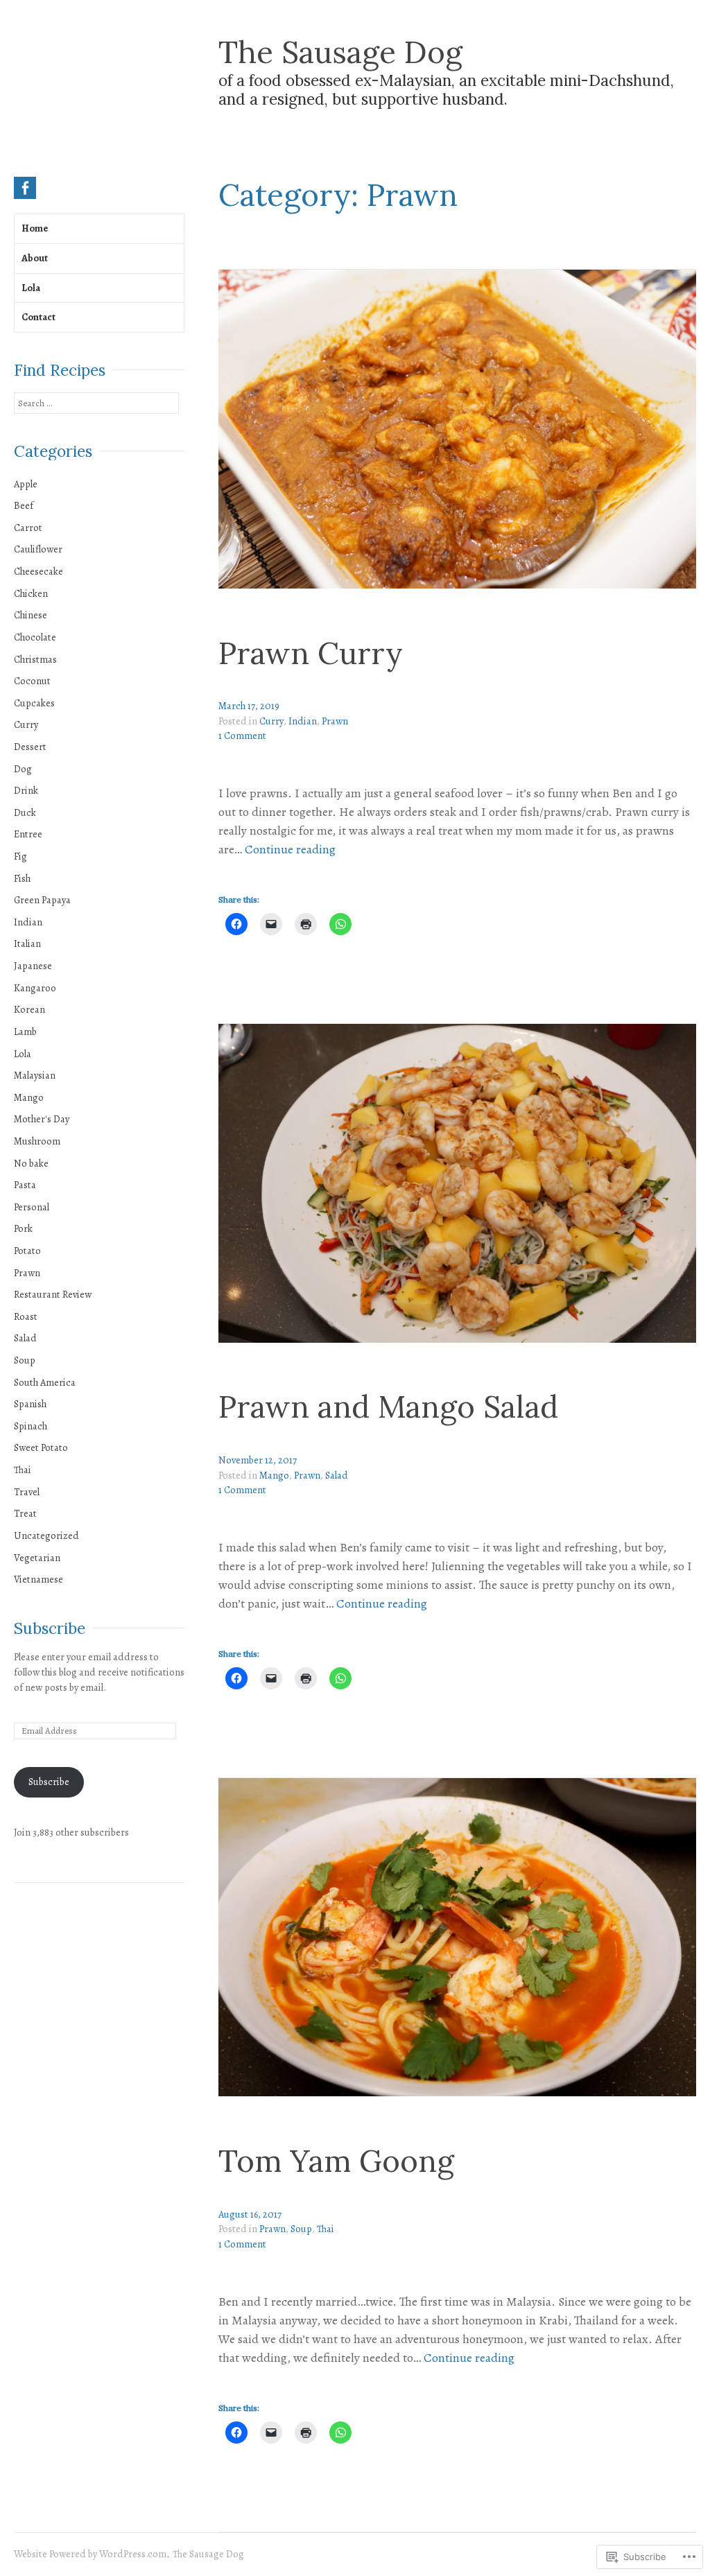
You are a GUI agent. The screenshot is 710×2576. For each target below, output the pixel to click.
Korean (29, 1009)
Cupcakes (34, 703)
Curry (271, 721)
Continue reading (290, 850)
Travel (27, 1492)
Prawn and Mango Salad (388, 1407)
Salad (337, 1475)
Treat (25, 1513)
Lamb (25, 1032)
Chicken (31, 593)
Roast (26, 1316)
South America (45, 1382)
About (35, 258)
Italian (27, 943)
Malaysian (35, 1075)
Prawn (335, 721)
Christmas (35, 659)
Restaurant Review (53, 1294)
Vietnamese (38, 1579)
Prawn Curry (311, 653)
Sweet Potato (41, 1447)
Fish (22, 878)
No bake (31, 1163)
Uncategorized (46, 1535)
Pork (23, 1228)
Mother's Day (42, 1119)
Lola (31, 288)
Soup (301, 2229)
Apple (26, 484)
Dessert (30, 747)
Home (35, 228)
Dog (23, 769)
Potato (27, 1251)
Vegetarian (37, 1558)
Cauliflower (38, 549)
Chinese (31, 615)
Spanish (30, 1404)
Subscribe (50, 1628)
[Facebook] (25, 188)
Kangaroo (35, 988)
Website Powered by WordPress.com (90, 2554)
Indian (303, 721)
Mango (274, 1475)
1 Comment (242, 736)
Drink (26, 790)
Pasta (25, 1185)
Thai (326, 2229)
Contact (38, 317)
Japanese (33, 966)
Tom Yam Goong (336, 2161)
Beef (24, 505)
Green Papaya (42, 900)
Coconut (32, 681)
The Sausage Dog (340, 52)
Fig (20, 856)
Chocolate (35, 637)
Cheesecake (38, 571)
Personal (32, 1207)
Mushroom (37, 1141)
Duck (25, 812)
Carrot (28, 528)
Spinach (31, 1426)
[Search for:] (96, 403)
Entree (28, 834)
